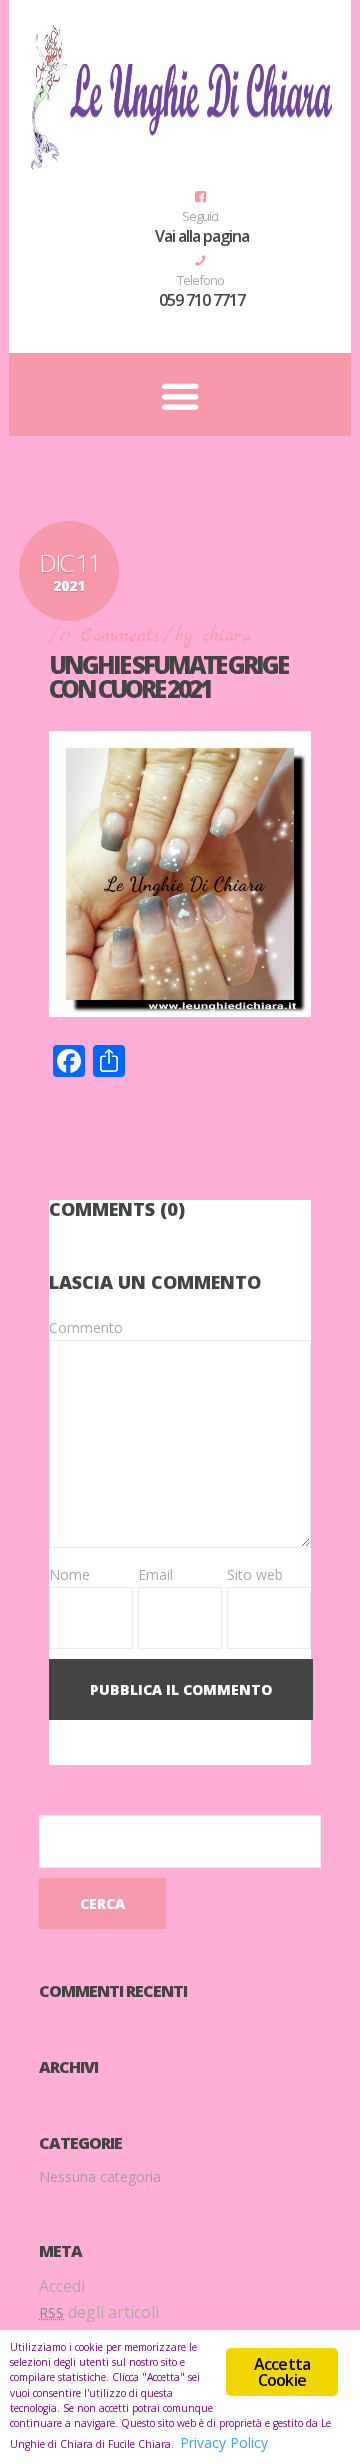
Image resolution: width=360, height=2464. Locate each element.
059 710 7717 (202, 300)
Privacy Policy (224, 2442)
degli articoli (99, 2312)
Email (155, 1574)
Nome (69, 1574)
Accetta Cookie (282, 2372)
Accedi (62, 2286)
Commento (86, 1327)
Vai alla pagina (202, 236)
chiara (227, 636)
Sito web (255, 1574)
